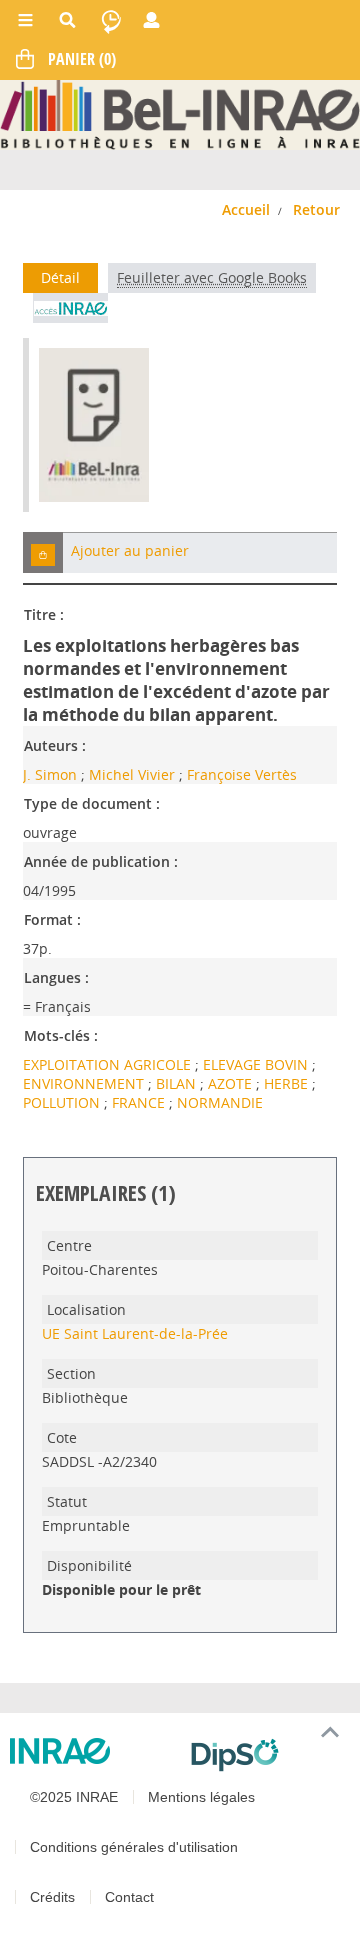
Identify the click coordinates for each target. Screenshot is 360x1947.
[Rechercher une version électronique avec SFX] (70, 308)
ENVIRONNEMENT (85, 1083)
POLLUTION (63, 1102)
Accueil (246, 209)
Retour (316, 209)
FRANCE (140, 1102)
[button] (43, 552)
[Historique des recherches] (111, 20)
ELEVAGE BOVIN (257, 1064)
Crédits (52, 1897)
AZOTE (232, 1083)
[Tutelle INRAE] (92, 1751)
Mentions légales (201, 1797)
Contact (129, 1897)
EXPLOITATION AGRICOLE (109, 1064)
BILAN (178, 1083)
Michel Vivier (132, 774)
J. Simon (50, 774)
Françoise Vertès (242, 774)
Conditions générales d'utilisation (134, 1847)
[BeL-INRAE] (180, 113)
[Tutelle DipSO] (267, 1755)
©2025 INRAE (74, 1797)
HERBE (288, 1083)
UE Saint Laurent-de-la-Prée (135, 1333)
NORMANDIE (220, 1102)
